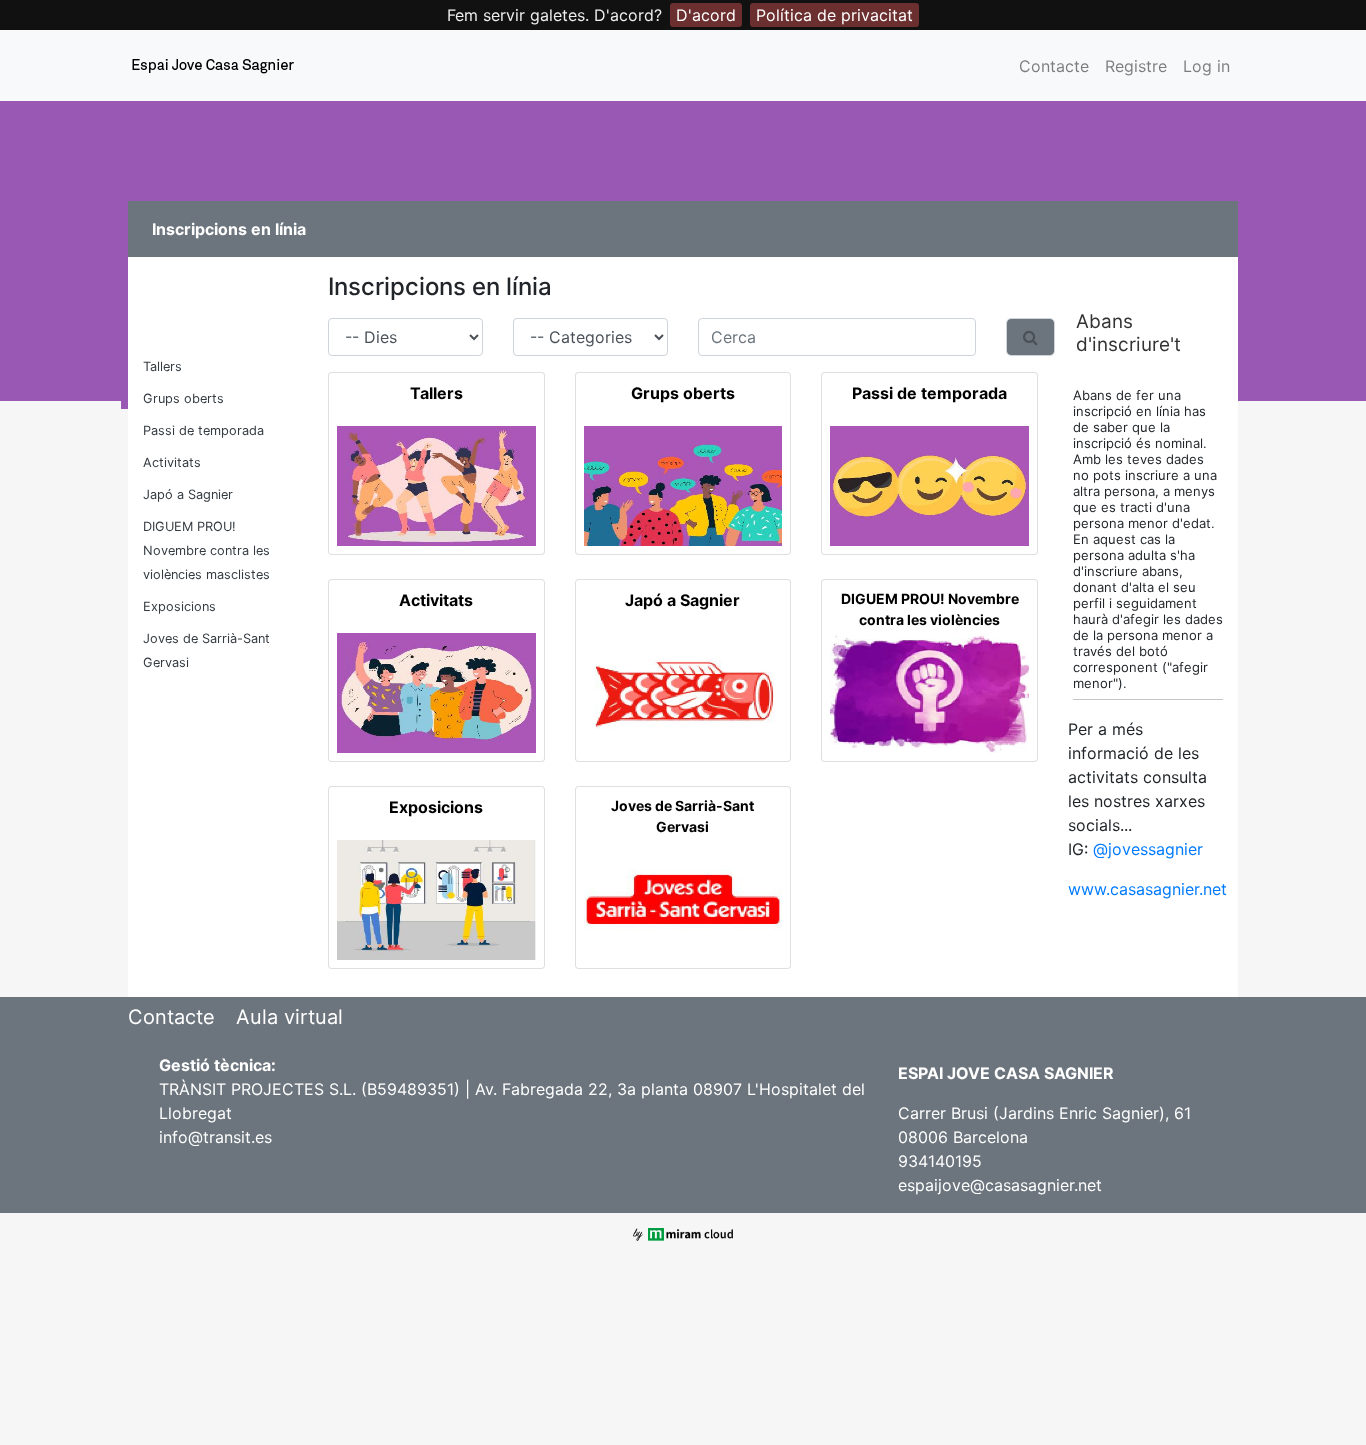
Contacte (1054, 66)
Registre (1136, 66)
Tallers (162, 366)
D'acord (706, 15)
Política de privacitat (834, 15)
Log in (1206, 66)
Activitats (172, 462)
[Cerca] (1030, 337)
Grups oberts (183, 398)
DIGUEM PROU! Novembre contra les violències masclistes (206, 550)
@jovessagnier (1148, 849)
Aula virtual (289, 1017)
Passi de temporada (203, 430)
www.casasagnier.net (1147, 889)
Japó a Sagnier (188, 494)
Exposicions (179, 606)
